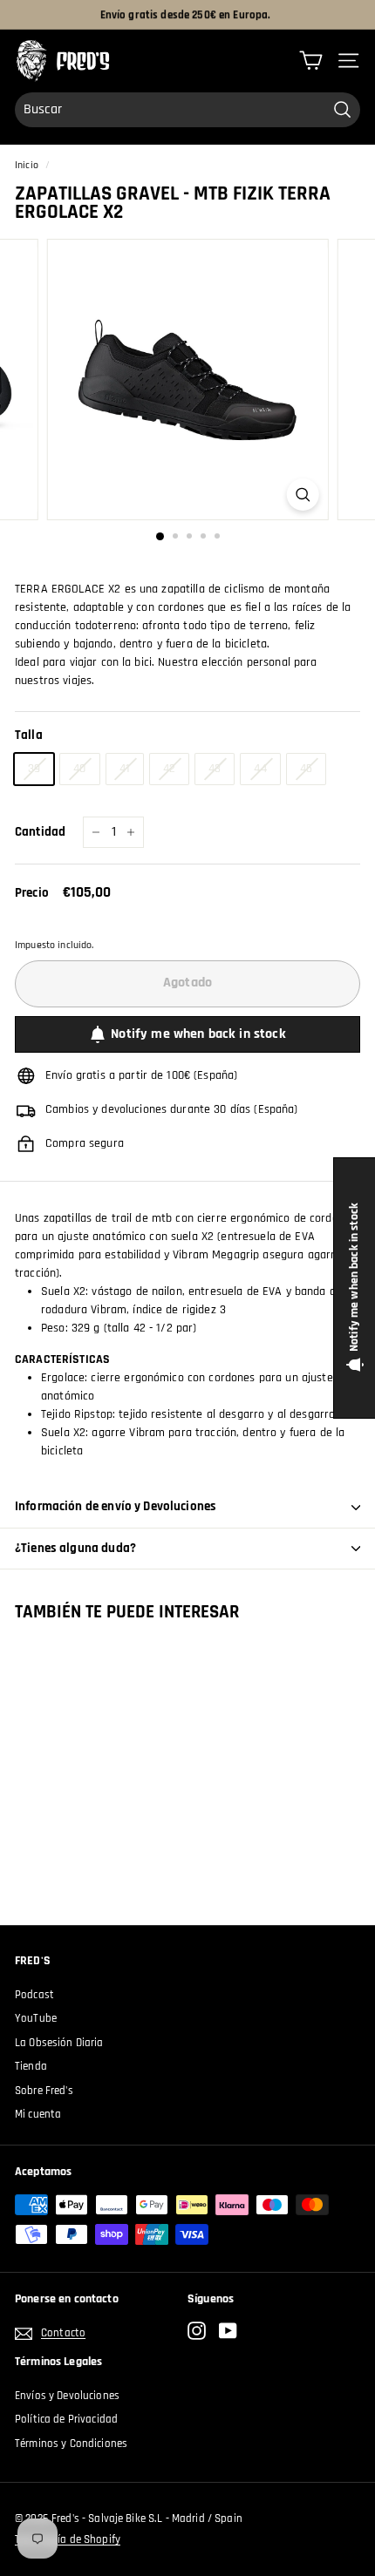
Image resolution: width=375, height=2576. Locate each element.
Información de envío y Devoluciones (116, 1506)
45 (306, 769)
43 (215, 769)
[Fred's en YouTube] (228, 2331)
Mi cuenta (38, 2114)
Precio (32, 893)
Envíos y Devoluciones (67, 2396)
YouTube (36, 2018)
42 (169, 769)
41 (125, 769)
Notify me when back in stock (198, 1034)
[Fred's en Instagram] (197, 2331)
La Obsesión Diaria (59, 2043)
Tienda (31, 2066)
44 (260, 769)
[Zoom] (302, 495)
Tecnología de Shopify (68, 2539)
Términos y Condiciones (71, 2444)
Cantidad (40, 832)
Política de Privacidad (66, 2419)
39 (34, 769)
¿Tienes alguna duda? (75, 1548)
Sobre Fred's (44, 2091)
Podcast (34, 1995)
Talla (29, 735)
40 (79, 769)
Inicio (27, 165)
